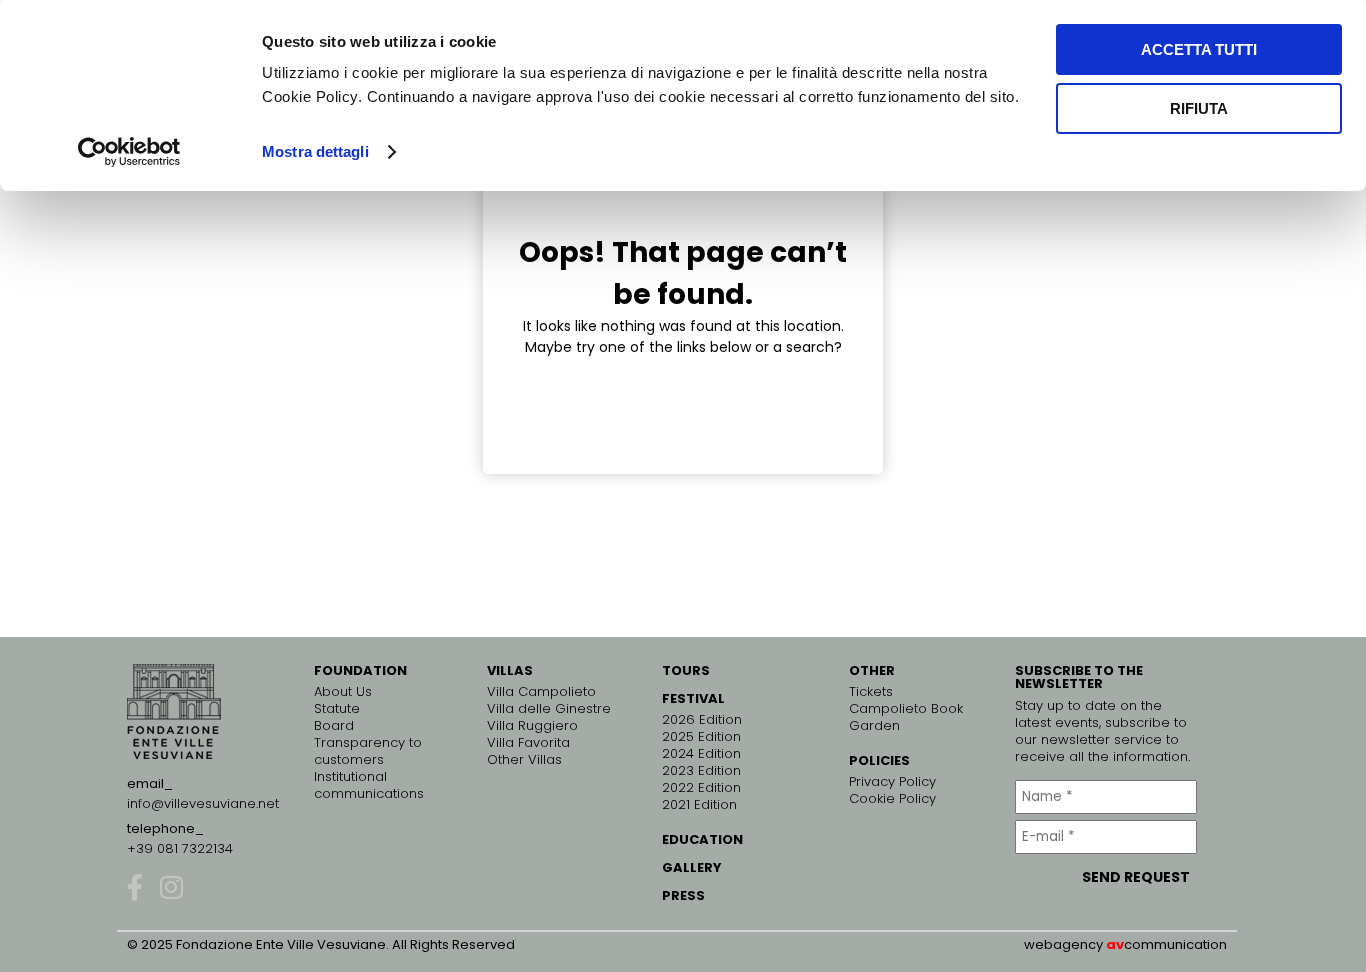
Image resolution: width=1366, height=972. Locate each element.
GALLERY (692, 867)
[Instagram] (171, 887)
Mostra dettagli (315, 151)
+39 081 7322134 (180, 848)
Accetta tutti (1199, 49)
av (1115, 944)
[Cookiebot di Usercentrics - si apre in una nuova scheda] (129, 152)
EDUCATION (702, 839)
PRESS (683, 895)
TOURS (686, 670)
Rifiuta (1199, 108)
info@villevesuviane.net (203, 803)
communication (1175, 944)
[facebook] (135, 887)
